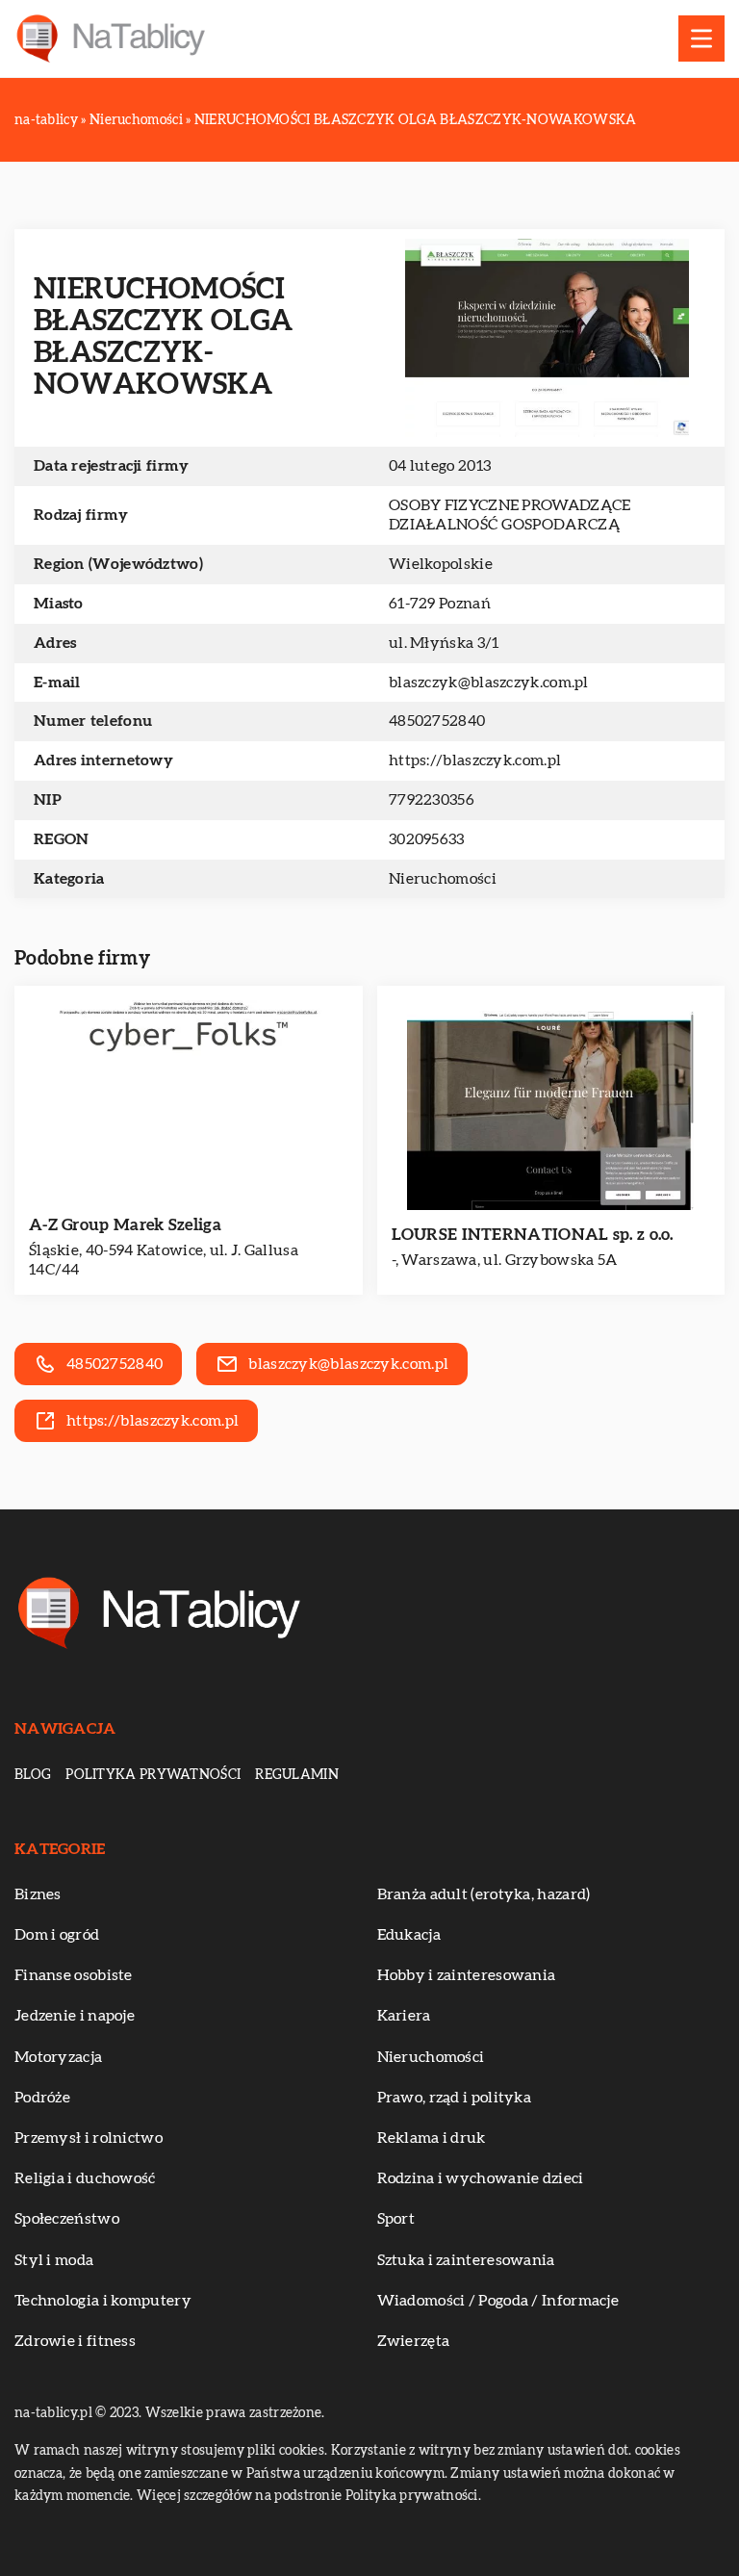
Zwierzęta (414, 2341)
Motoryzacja (58, 2057)
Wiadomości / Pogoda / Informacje (498, 2301)
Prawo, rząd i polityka (455, 2098)
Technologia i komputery (103, 2301)
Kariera (404, 2016)
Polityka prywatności (153, 1775)
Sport (396, 2219)
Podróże (42, 2098)
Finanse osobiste (74, 1975)
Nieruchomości (443, 879)
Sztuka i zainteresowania (466, 2260)
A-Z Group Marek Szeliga (125, 1225)
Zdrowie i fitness (75, 2341)
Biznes (38, 1894)
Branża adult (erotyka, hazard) (484, 1894)
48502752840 (437, 721)
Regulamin (297, 1775)
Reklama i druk (432, 2138)
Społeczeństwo (67, 2219)
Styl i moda (54, 2260)
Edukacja (409, 1935)
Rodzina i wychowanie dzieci (481, 2178)
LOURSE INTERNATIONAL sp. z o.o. (533, 1235)
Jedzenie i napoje (75, 2016)
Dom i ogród (57, 1935)
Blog (33, 1775)
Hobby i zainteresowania (467, 1975)
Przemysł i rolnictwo (89, 2138)
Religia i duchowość (85, 2178)
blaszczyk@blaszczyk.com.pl (489, 683)
